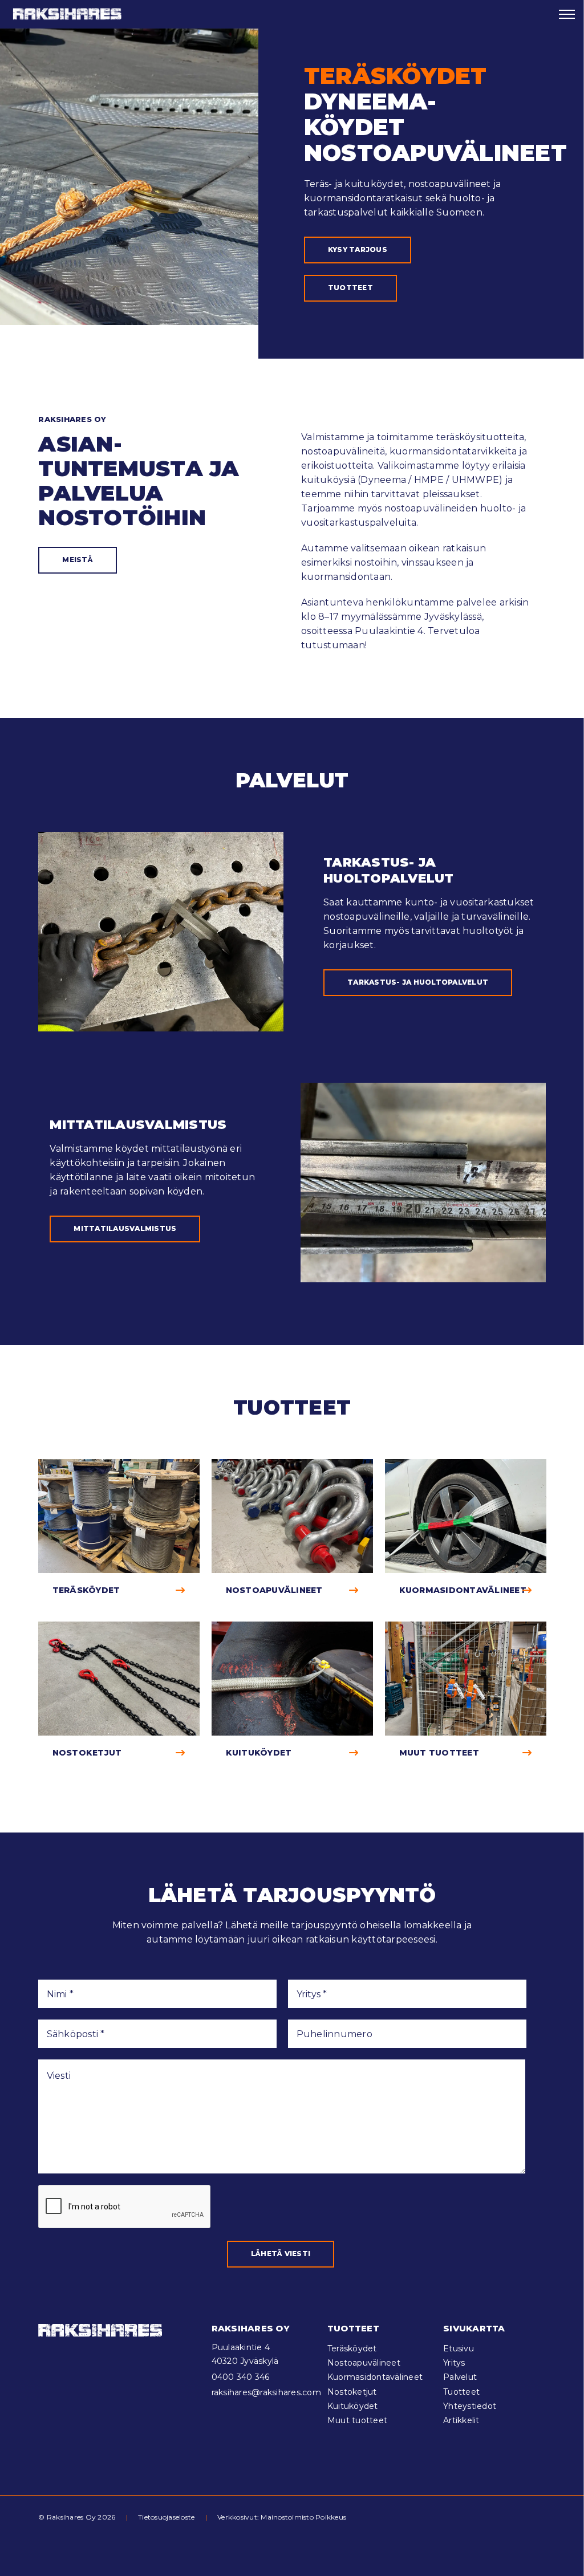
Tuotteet (350, 288)
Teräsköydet (352, 2349)
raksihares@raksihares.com (266, 2392)
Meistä (78, 560)
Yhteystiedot (470, 2406)
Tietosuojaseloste (166, 2517)
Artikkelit (461, 2420)
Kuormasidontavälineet (375, 2377)
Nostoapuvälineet (364, 2363)
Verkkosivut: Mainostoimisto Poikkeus (282, 2517)
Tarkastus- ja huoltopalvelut (418, 982)
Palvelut (460, 2377)
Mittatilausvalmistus (125, 1228)
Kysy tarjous (358, 249)
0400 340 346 (241, 2377)
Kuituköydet (353, 2406)
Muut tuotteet (357, 2420)
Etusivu (459, 2349)
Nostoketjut (352, 2392)
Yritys (454, 2363)
